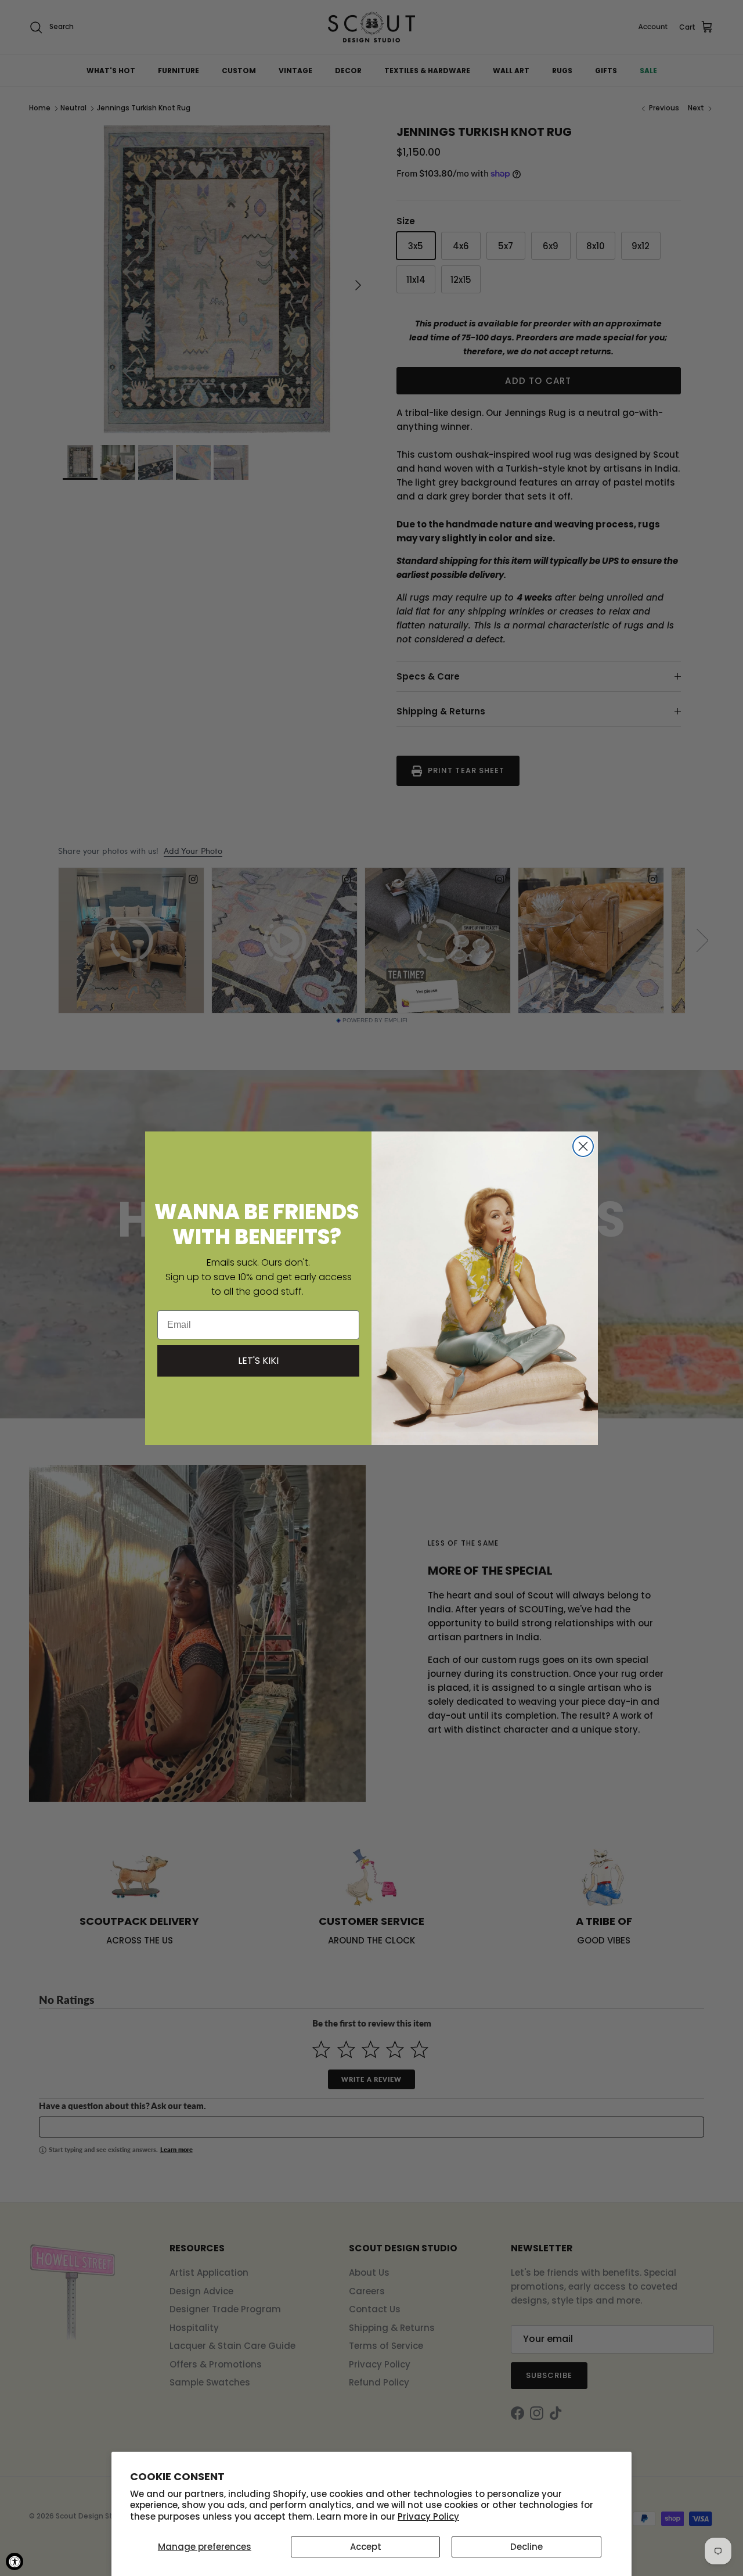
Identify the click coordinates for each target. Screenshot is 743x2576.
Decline (526, 2547)
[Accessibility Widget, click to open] (15, 2561)
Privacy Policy (428, 2516)
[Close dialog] (583, 1146)
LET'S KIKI (258, 1361)
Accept (366, 2547)
